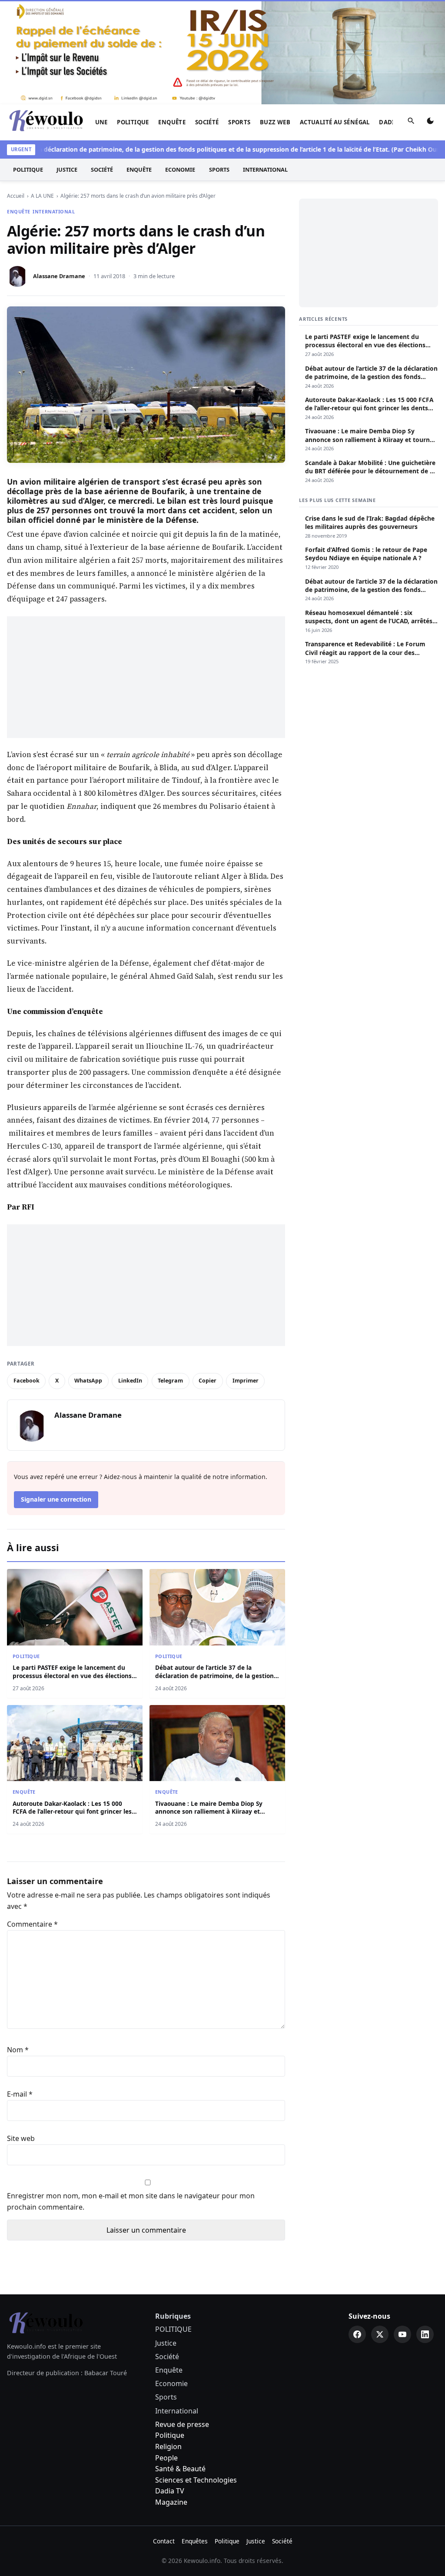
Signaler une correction (56, 1499)
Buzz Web (275, 122)
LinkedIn (130, 1381)
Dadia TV (170, 2491)
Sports (239, 122)
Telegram (170, 1381)
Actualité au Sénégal (335, 122)
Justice (67, 170)
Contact (164, 2541)
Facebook (27, 1381)
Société (207, 122)
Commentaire (32, 1924)
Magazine (171, 2502)
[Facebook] (357, 2334)
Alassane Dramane (59, 276)
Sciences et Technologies (196, 2480)
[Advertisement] (146, 677)
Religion (168, 2446)
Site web (21, 2138)
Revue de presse (182, 2424)
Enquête (172, 122)
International (265, 170)
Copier (208, 1381)
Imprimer (246, 1381)
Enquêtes (195, 2541)
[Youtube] (402, 2334)
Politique (170, 2435)
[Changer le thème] (430, 123)
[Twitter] (380, 2334)
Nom (18, 2050)
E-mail (20, 2094)
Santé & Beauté (180, 2469)
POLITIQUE (133, 122)
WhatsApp (88, 1381)
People (166, 2458)
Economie (180, 170)
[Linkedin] (425, 2334)
